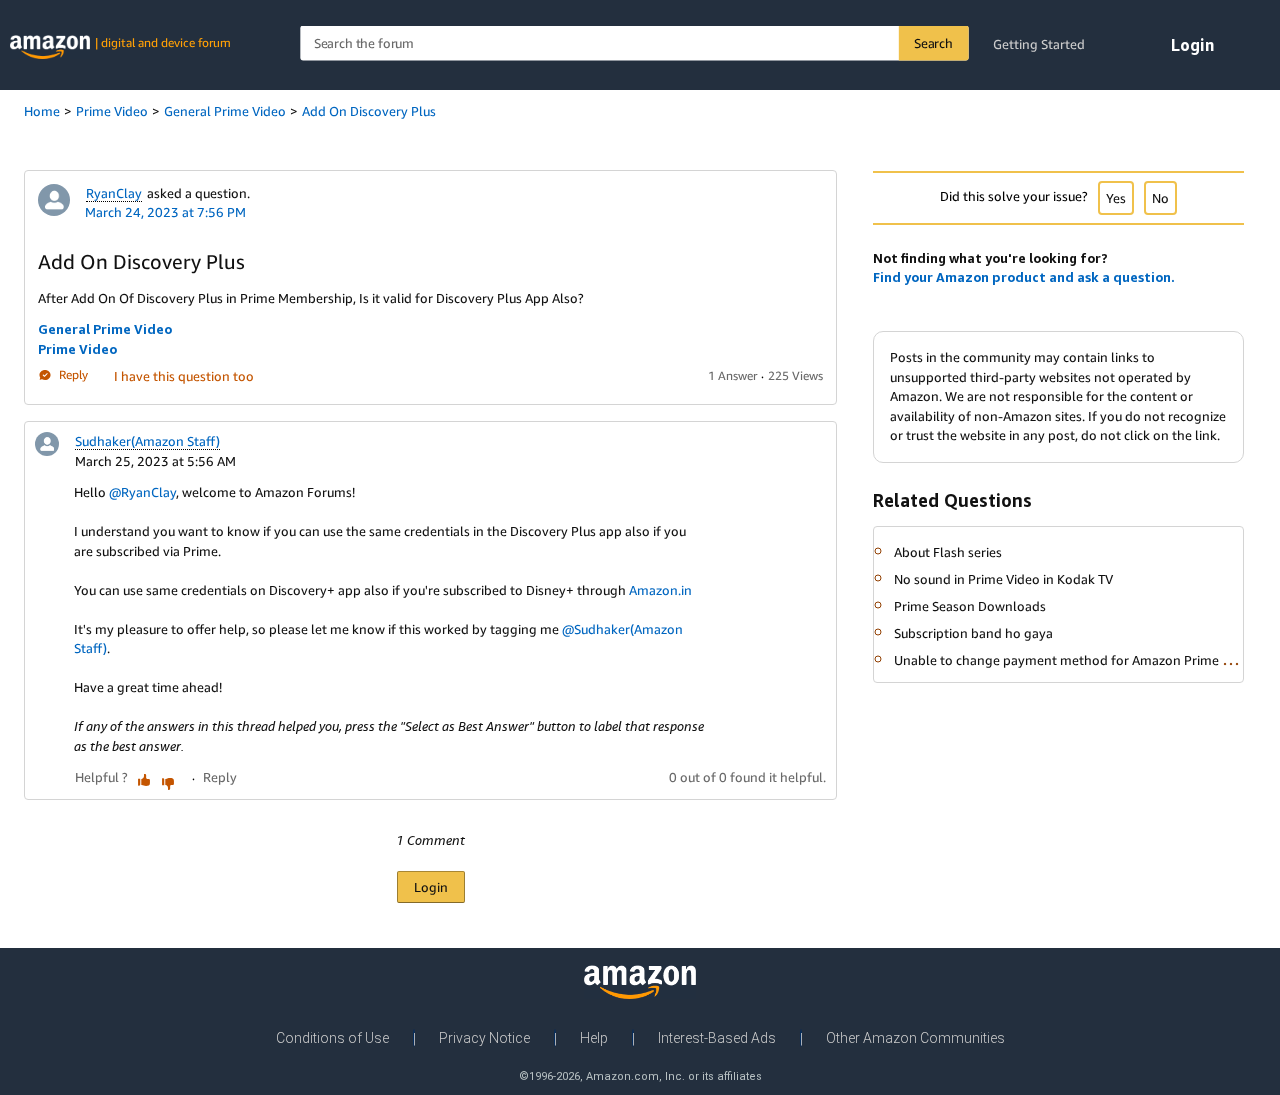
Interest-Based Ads (717, 1038)
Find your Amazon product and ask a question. (1024, 277)
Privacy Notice (484, 1038)
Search (933, 43)
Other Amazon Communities (915, 1038)
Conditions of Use (332, 1038)
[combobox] (634, 43)
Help (594, 1038)
